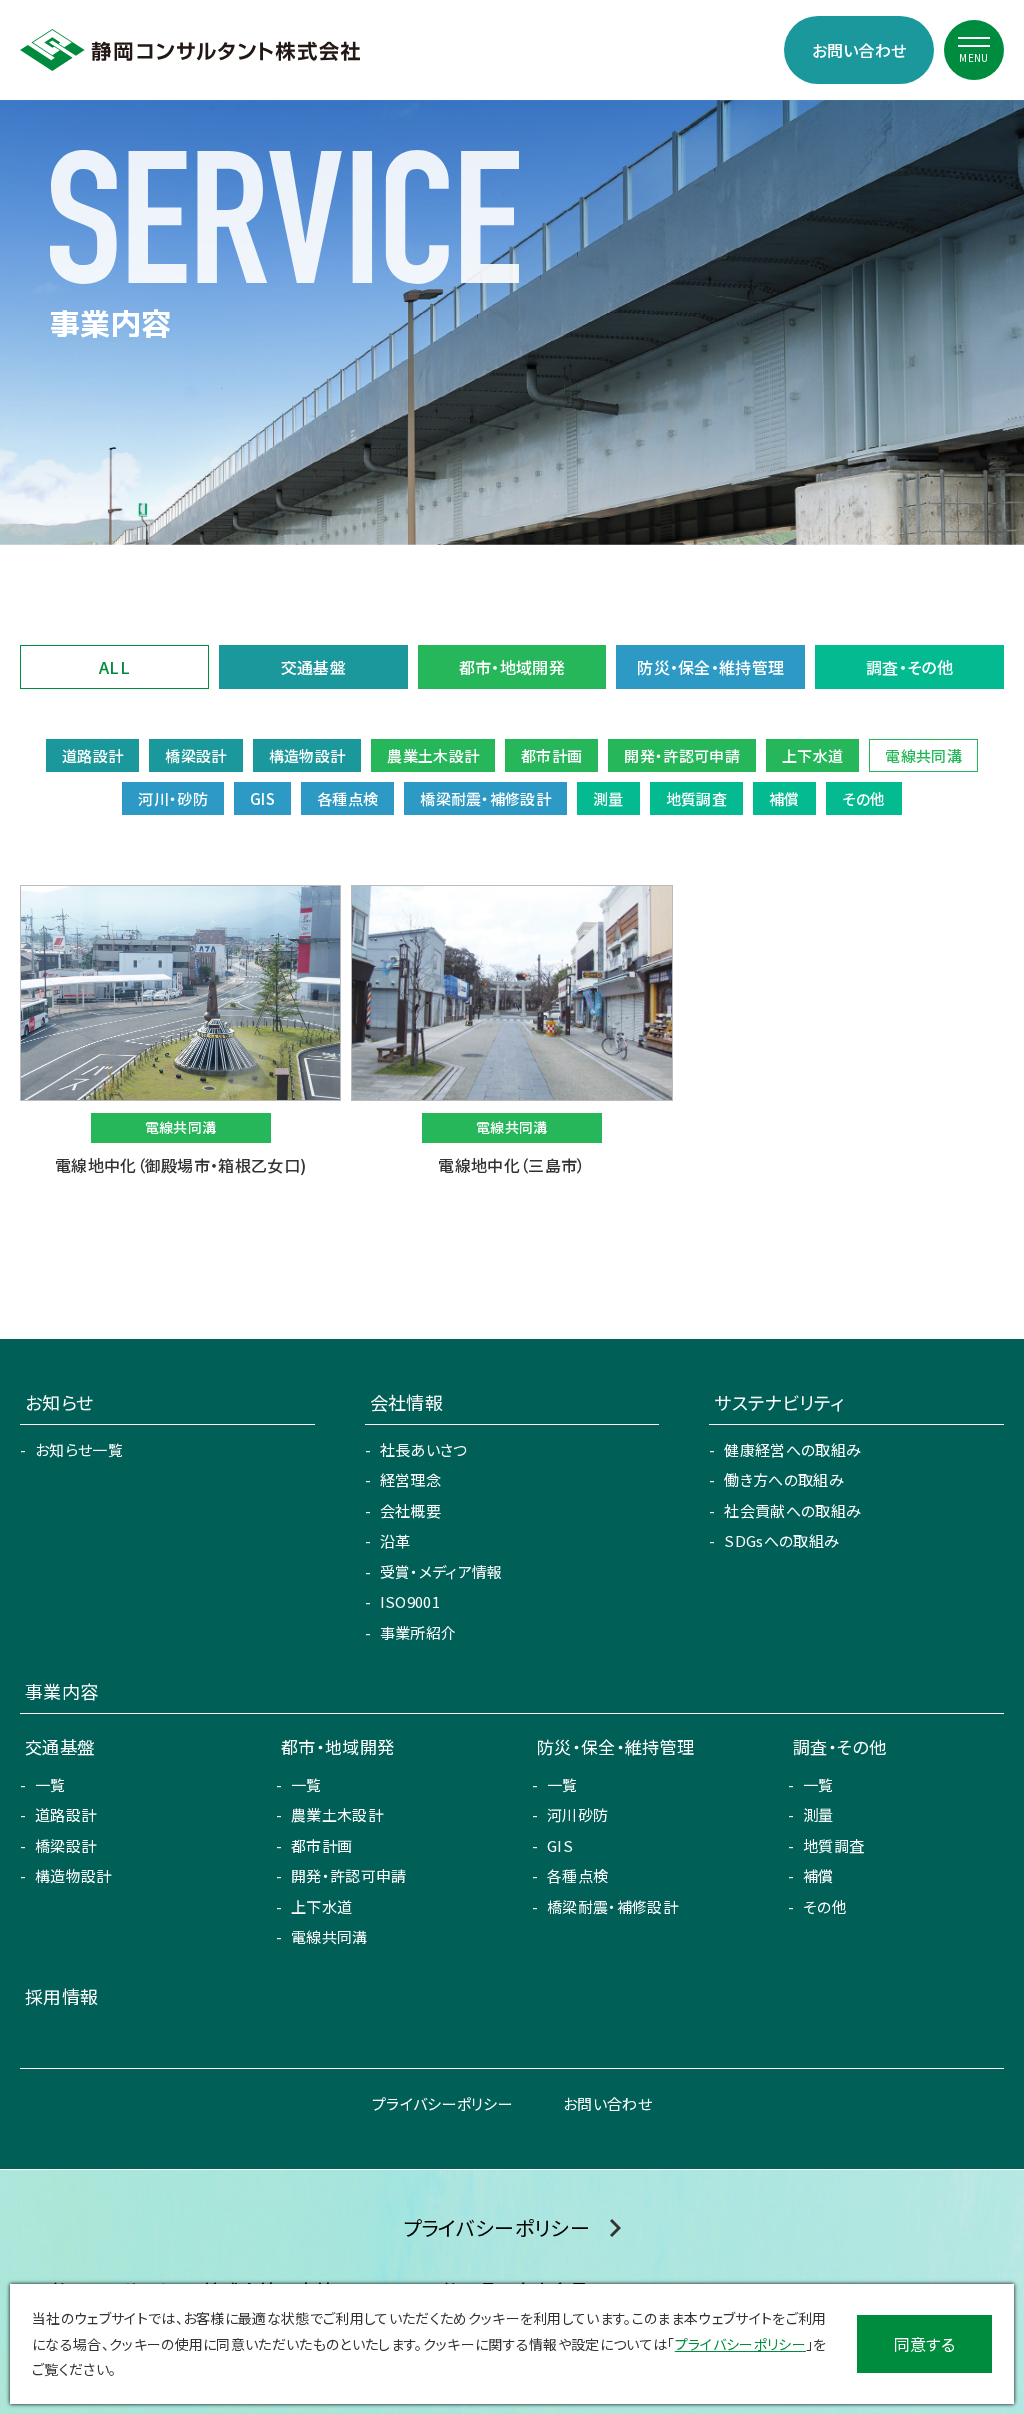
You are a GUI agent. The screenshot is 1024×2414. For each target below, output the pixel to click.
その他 (825, 1906)
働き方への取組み (784, 1479)
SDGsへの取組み (781, 1540)
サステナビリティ (779, 1402)
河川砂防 (577, 1814)
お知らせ (59, 1402)
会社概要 (410, 1510)
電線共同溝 (329, 1936)
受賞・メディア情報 (441, 1571)
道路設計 (65, 1814)
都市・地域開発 (512, 667)
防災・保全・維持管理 (710, 667)
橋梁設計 (65, 1845)
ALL (114, 667)
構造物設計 (73, 1875)
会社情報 (406, 1402)
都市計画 (321, 1845)
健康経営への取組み (792, 1449)
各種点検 (577, 1875)
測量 (818, 1814)
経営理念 (410, 1479)
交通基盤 (313, 667)
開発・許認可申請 (349, 1875)
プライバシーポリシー (442, 2103)
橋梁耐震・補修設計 (612, 1906)
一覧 (50, 1784)
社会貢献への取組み (792, 1510)
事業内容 (61, 1691)
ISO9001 (410, 1601)
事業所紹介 (418, 1632)
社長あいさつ (424, 1449)
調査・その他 (909, 667)
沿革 (395, 1540)
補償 (818, 1875)
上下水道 (321, 1906)
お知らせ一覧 (79, 1449)
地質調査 (833, 1845)
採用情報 (61, 1996)
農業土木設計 (337, 1814)
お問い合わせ (859, 50)
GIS (560, 1845)
